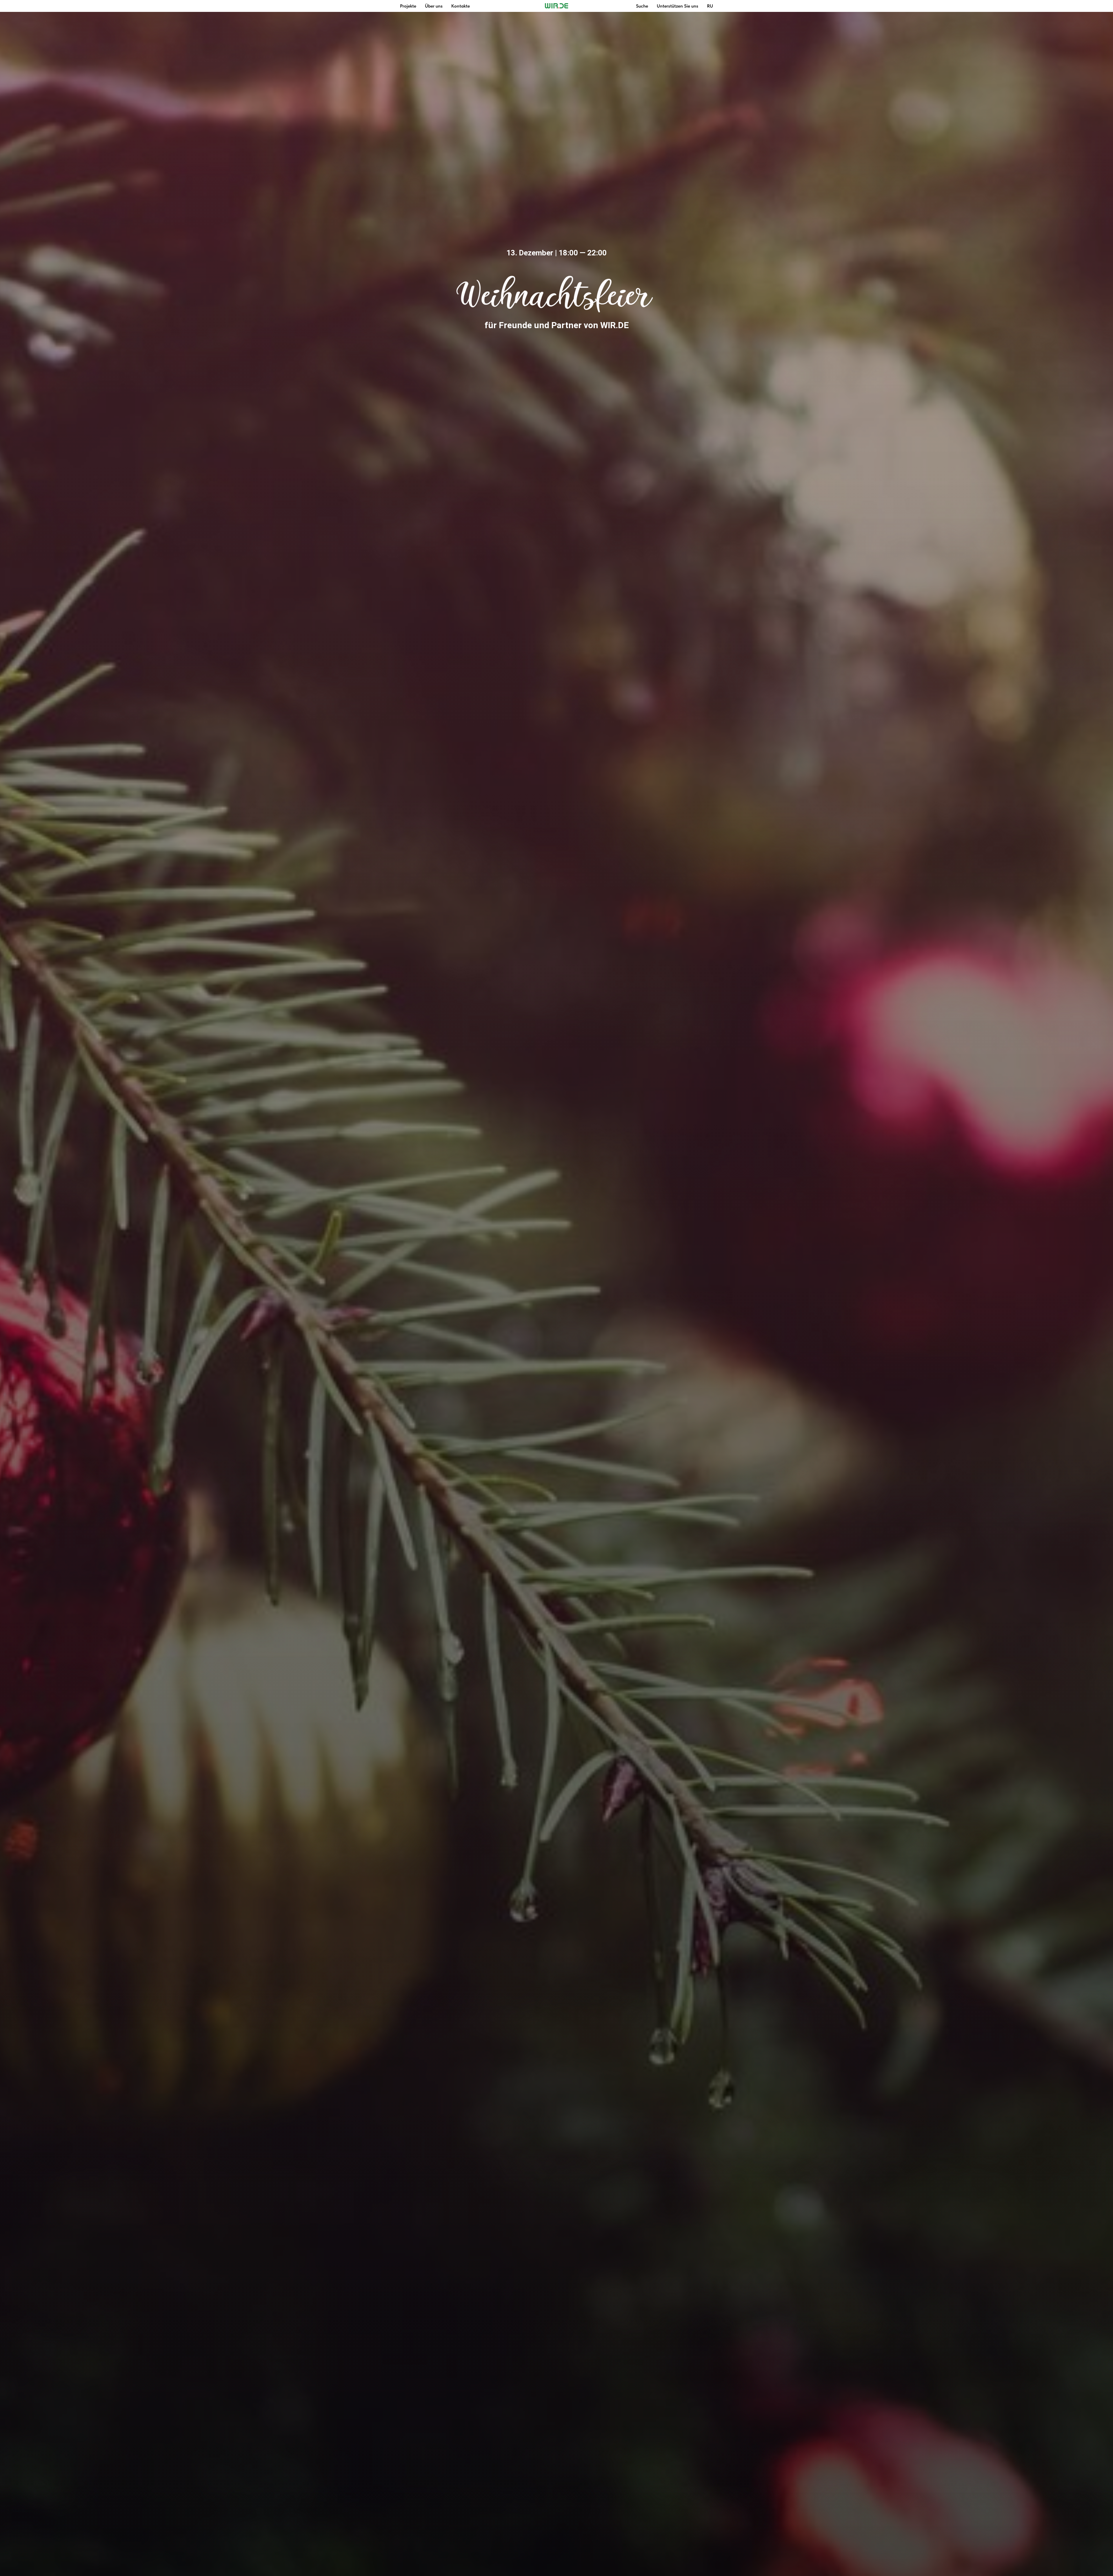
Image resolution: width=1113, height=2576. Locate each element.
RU (710, 6)
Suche (642, 6)
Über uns (434, 6)
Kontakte (461, 6)
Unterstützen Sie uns (678, 6)
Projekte (408, 6)
